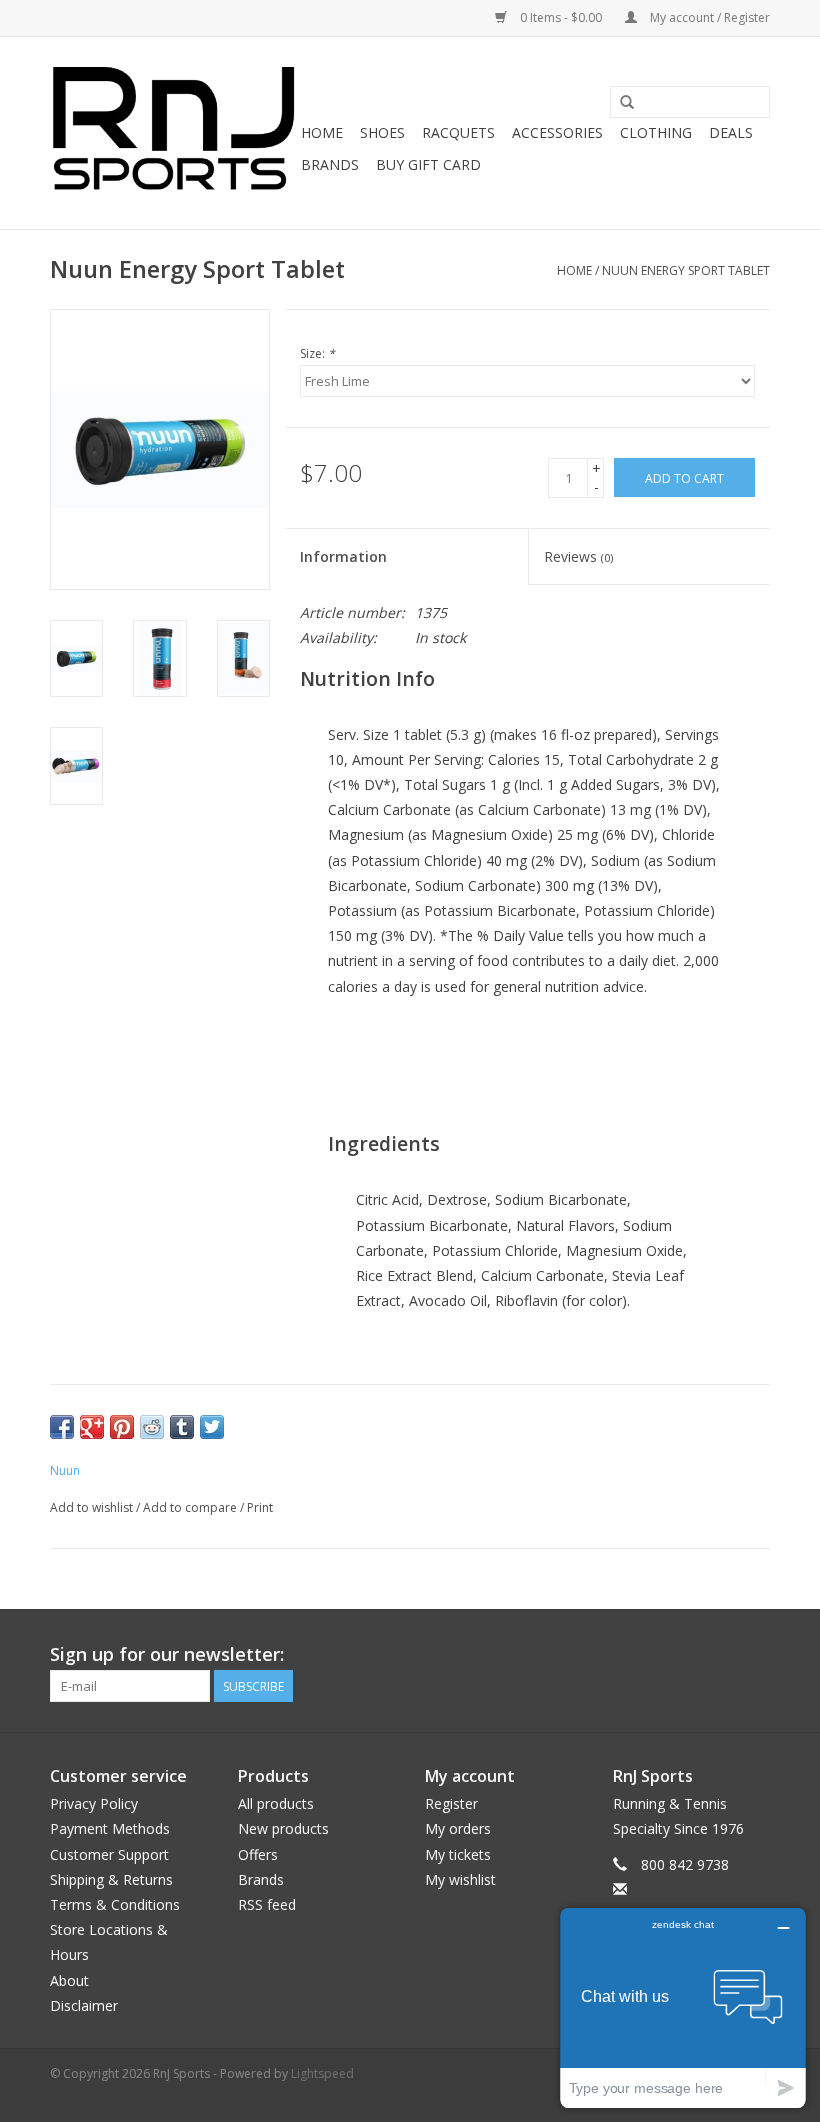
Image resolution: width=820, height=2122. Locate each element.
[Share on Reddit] (152, 1427)
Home (322, 132)
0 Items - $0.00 (561, 17)
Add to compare (191, 1507)
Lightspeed (322, 2073)
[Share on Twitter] (212, 1427)
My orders (458, 1828)
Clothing (656, 132)
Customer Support (109, 1854)
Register (451, 1803)
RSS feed (267, 1904)
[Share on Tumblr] (182, 1427)
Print (260, 1507)
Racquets (458, 132)
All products (276, 1803)
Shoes (382, 132)
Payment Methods (110, 1828)
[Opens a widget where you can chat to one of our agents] (683, 2007)
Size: (317, 353)
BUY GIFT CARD (428, 164)
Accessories (557, 132)
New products (283, 1828)
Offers (258, 1854)
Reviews (578, 556)
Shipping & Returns (111, 1879)
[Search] (627, 103)
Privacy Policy (94, 1803)
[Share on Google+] (92, 1427)
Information (343, 556)
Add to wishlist (91, 1507)
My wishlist (460, 1879)
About (69, 1980)
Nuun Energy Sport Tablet (686, 270)
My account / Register (708, 17)
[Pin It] (122, 1427)
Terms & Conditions (115, 1904)
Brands (330, 164)
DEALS (731, 132)
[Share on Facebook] (62, 1427)
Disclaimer (84, 2005)
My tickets (458, 1854)
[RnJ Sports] (172, 133)
